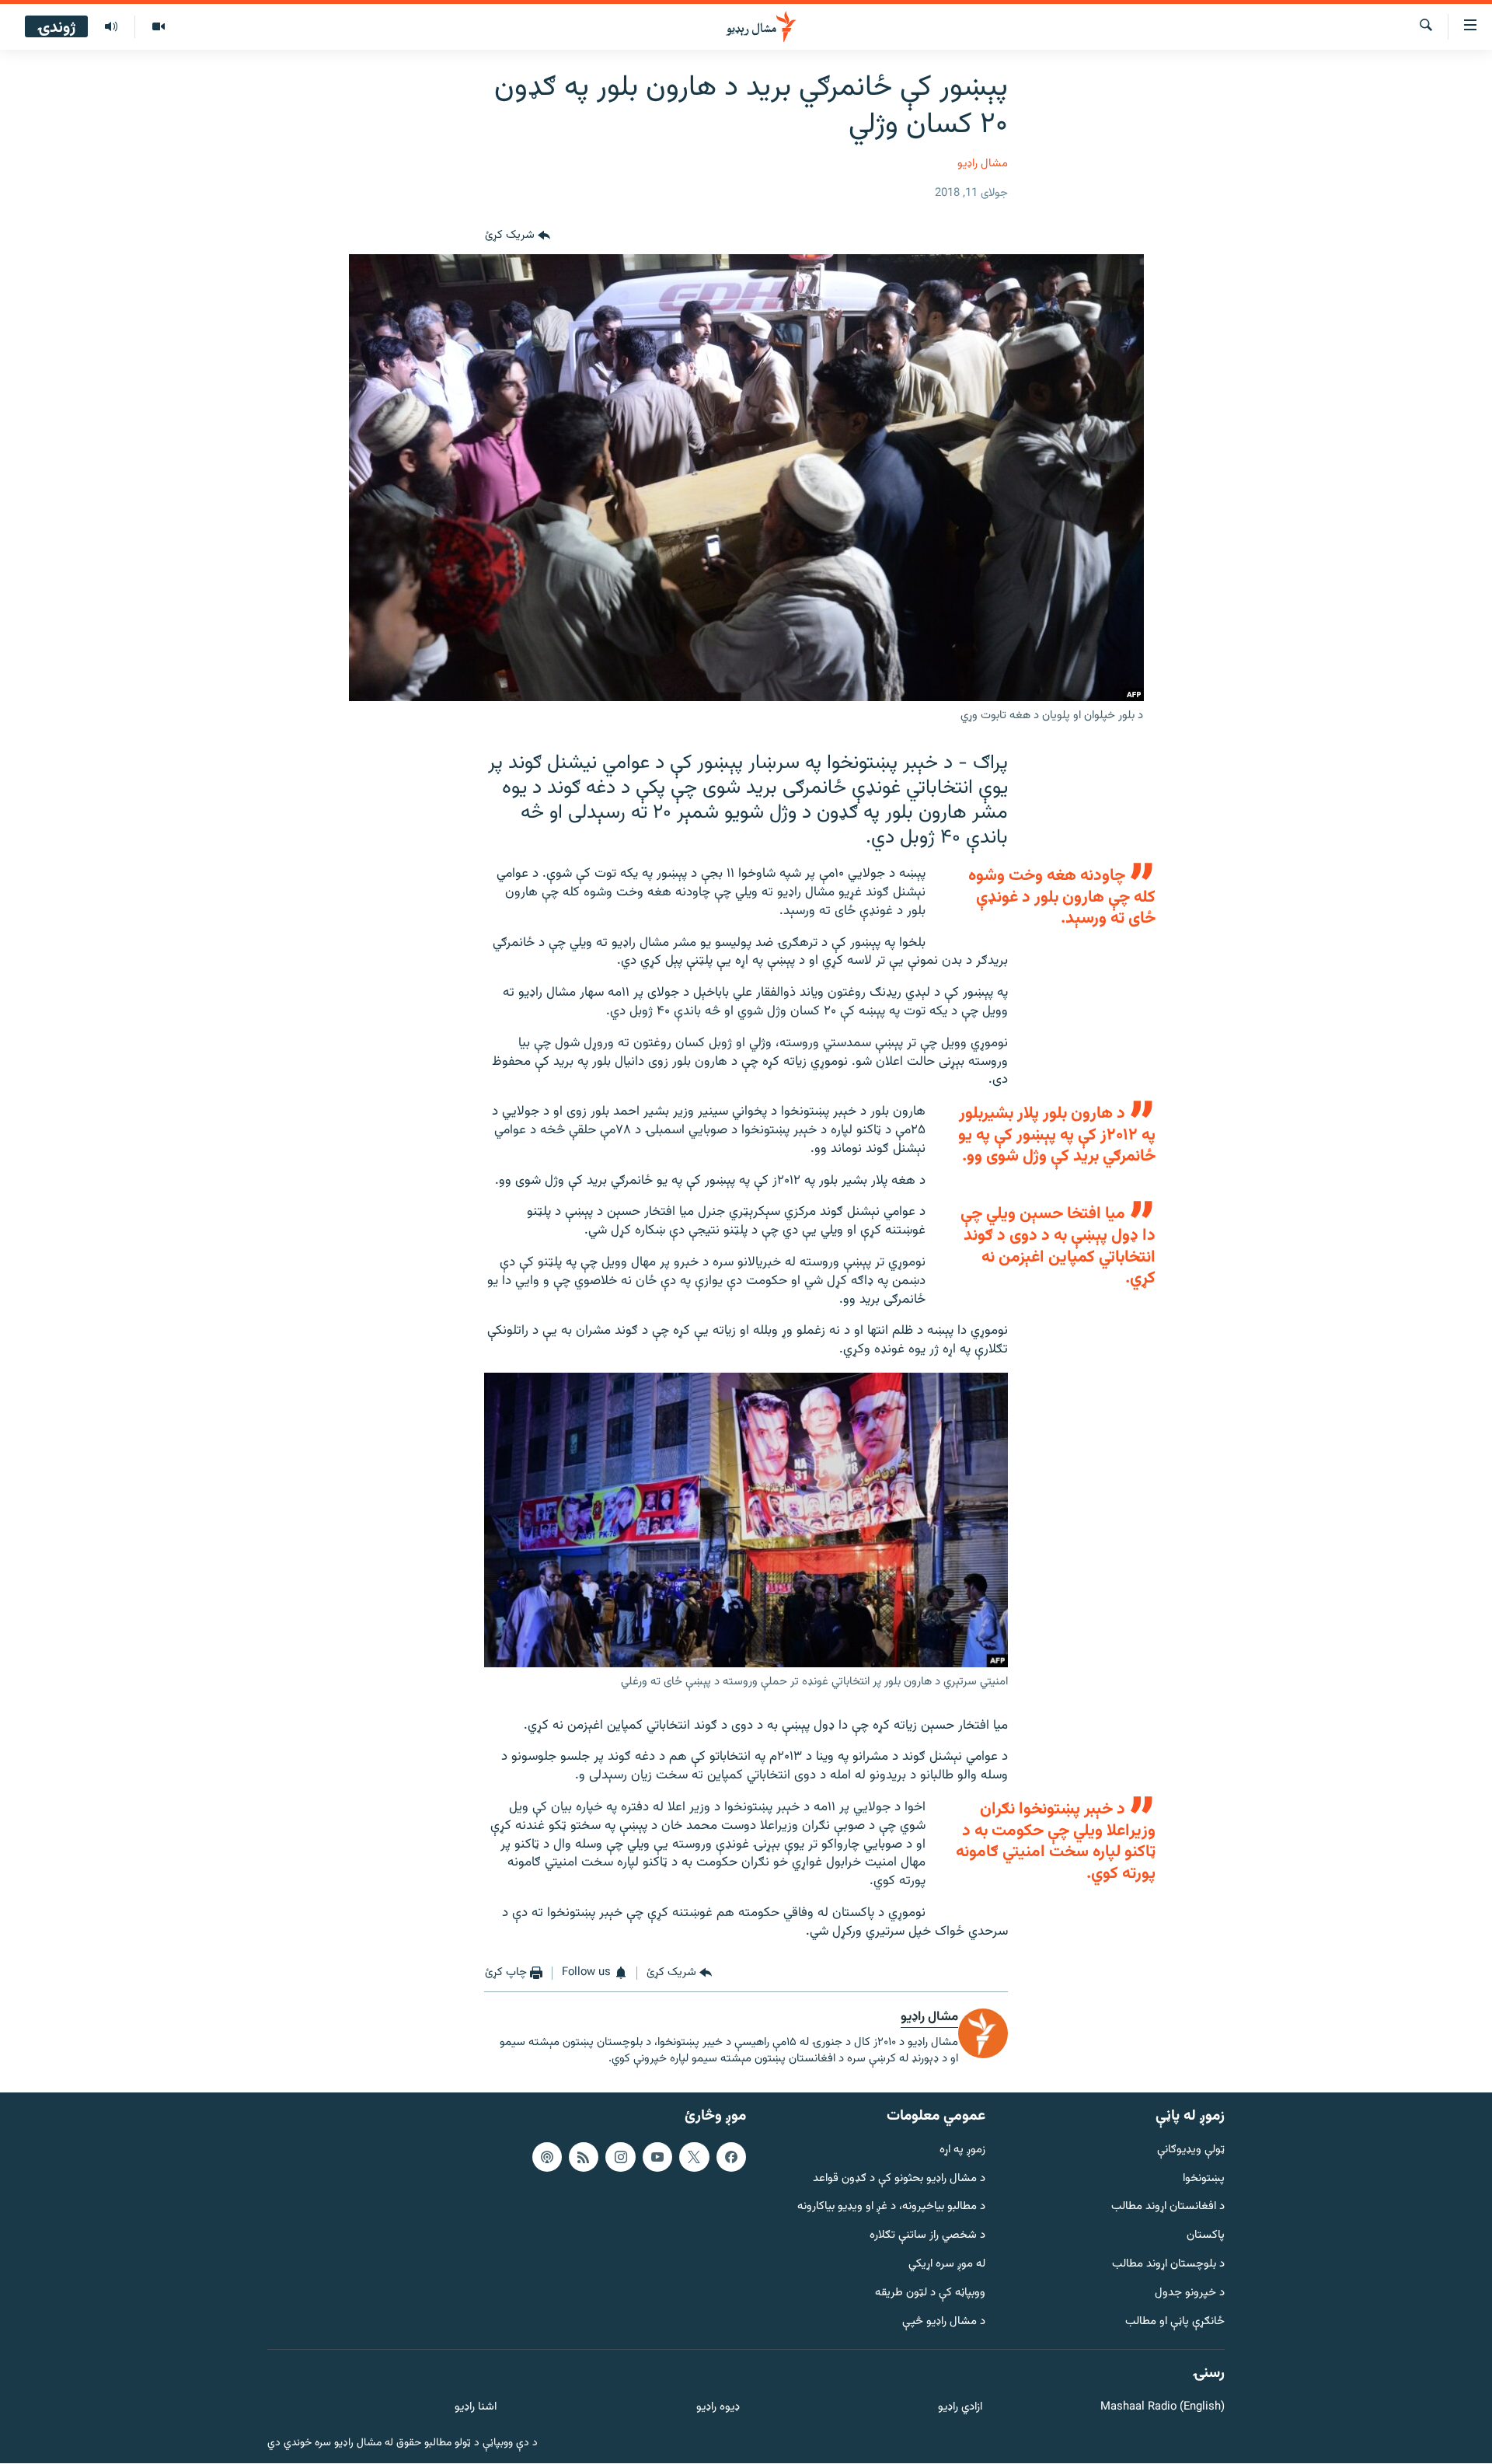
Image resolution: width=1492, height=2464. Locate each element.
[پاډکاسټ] (547, 2157)
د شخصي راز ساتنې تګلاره (927, 2237)
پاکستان (1206, 2237)
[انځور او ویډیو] (158, 27)
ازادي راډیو (960, 2408)
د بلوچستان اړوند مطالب (1168, 2265)
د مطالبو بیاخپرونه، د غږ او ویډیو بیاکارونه (891, 2208)
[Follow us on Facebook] (731, 2157)
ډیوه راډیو (718, 2408)
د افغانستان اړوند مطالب (1168, 2208)
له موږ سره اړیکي (947, 2265)
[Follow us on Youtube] (657, 2157)
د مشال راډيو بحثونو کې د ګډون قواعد (899, 2179)
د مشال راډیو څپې (944, 2322)
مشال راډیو (983, 164)
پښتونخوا (1204, 2179)
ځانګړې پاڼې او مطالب (1175, 2322)
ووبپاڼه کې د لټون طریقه (930, 2293)
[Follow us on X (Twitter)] (694, 2157)
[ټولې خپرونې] (111, 27)
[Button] (518, 236)
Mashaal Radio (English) (1163, 2408)
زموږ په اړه (962, 2150)
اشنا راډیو (476, 2408)
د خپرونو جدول (1190, 2293)
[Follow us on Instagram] (620, 2157)
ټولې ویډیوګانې (1191, 2150)
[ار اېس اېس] (584, 2157)
